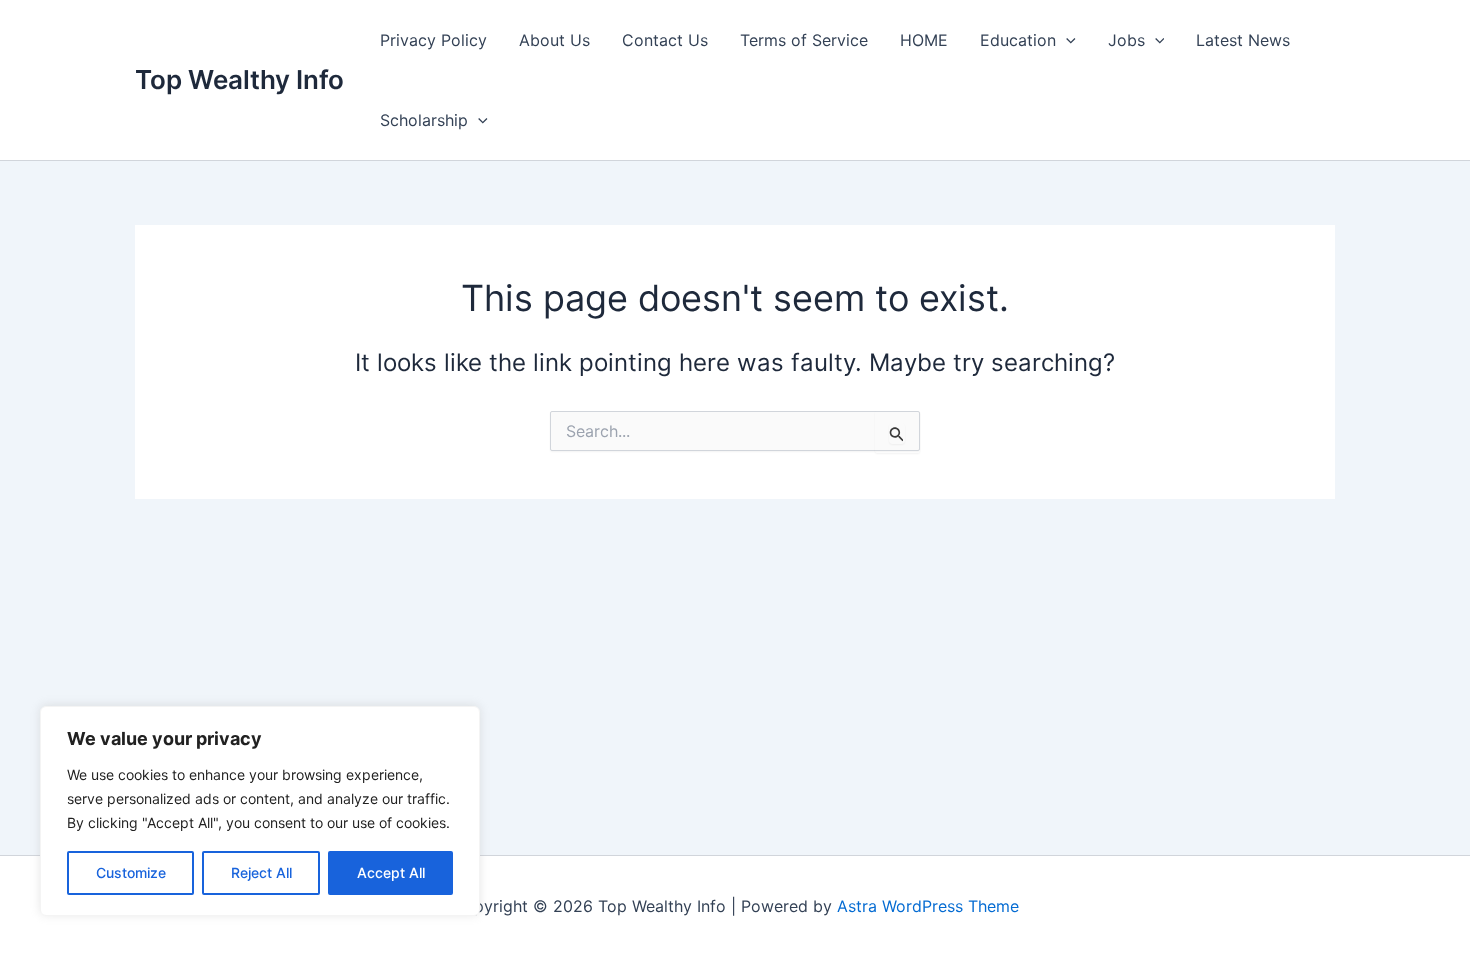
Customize (131, 872)
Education (1018, 40)
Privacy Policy (433, 40)
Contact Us (665, 40)
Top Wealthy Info (239, 79)
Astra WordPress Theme (928, 906)
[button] (1066, 40)
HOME (924, 40)
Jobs (1126, 40)
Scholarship (424, 120)
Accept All (391, 872)
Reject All (261, 872)
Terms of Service (804, 40)
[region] (260, 811)
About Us (554, 40)
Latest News (1243, 40)
